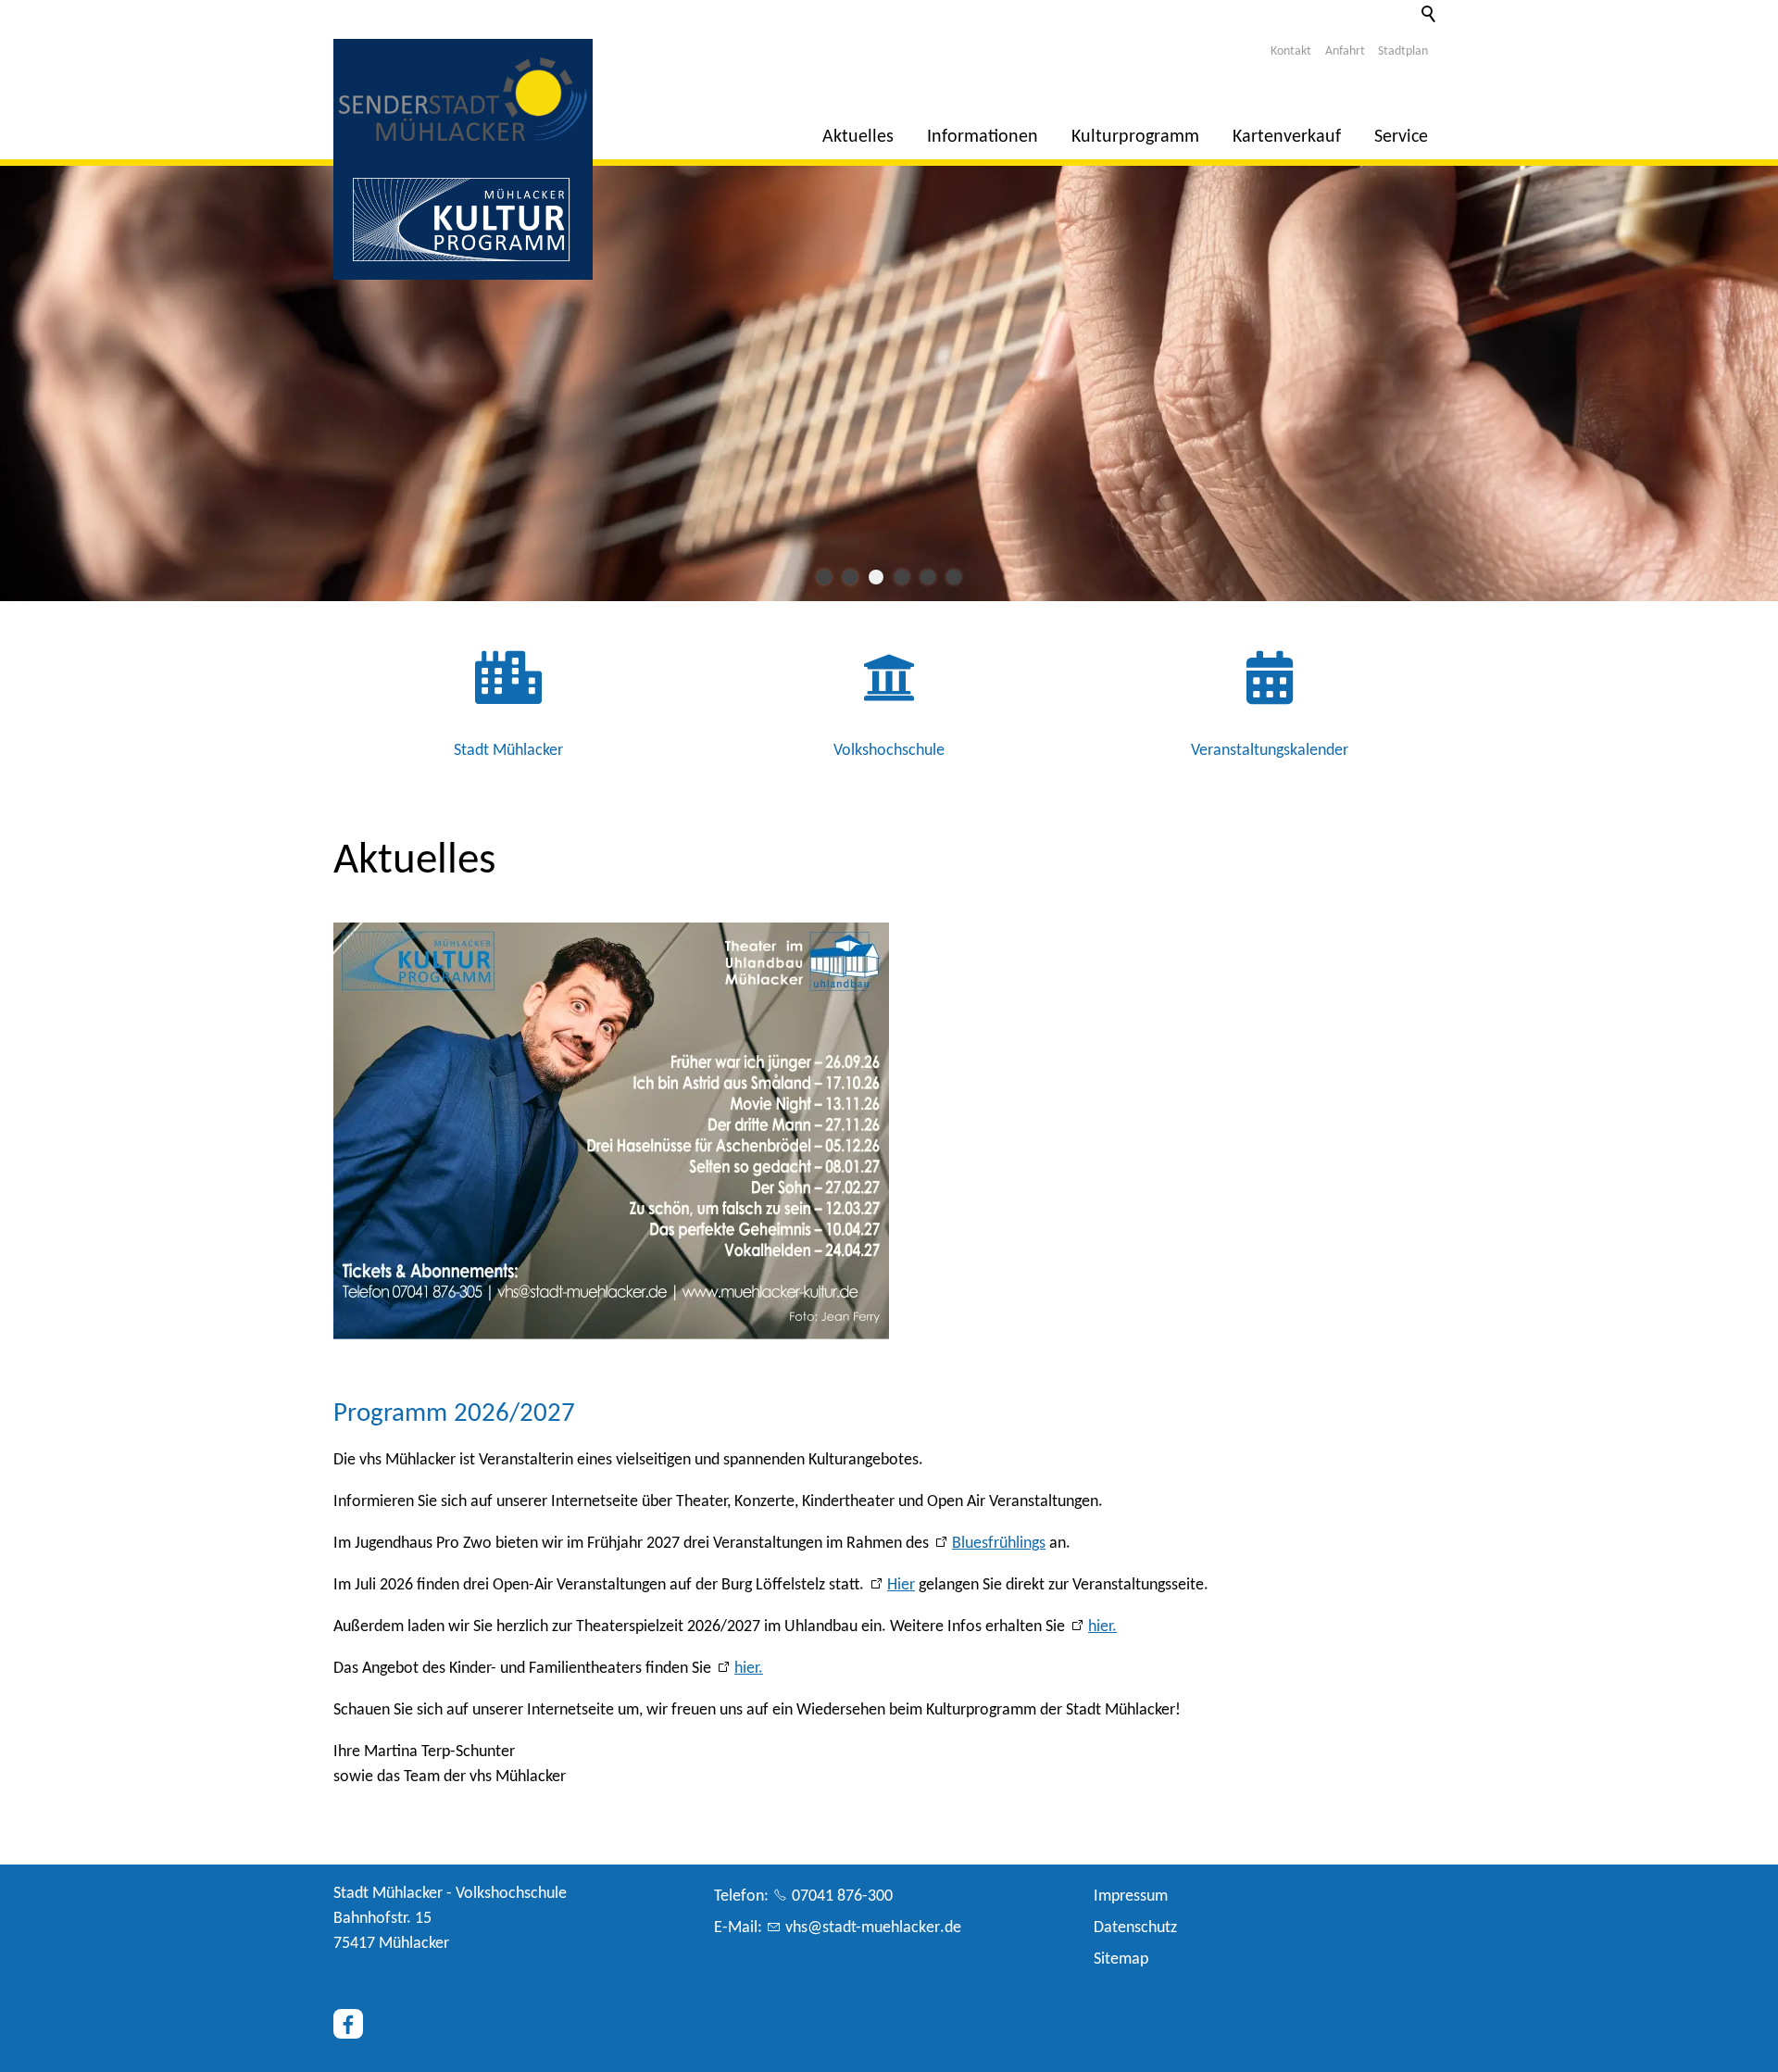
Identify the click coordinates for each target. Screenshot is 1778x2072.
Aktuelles (858, 137)
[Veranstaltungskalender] (1269, 695)
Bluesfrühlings (999, 1544)
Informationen (983, 137)
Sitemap (1121, 1959)
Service (1401, 137)
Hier (901, 1585)
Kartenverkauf (1287, 137)
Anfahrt (1345, 51)
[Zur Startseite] (463, 99)
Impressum (1131, 1896)
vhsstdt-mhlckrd (869, 1928)
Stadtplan (1403, 51)
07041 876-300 (842, 1896)
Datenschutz (1135, 1928)
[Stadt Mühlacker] (509, 695)
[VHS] (889, 695)
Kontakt (1291, 51)
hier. (1102, 1627)
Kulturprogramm (1135, 137)
